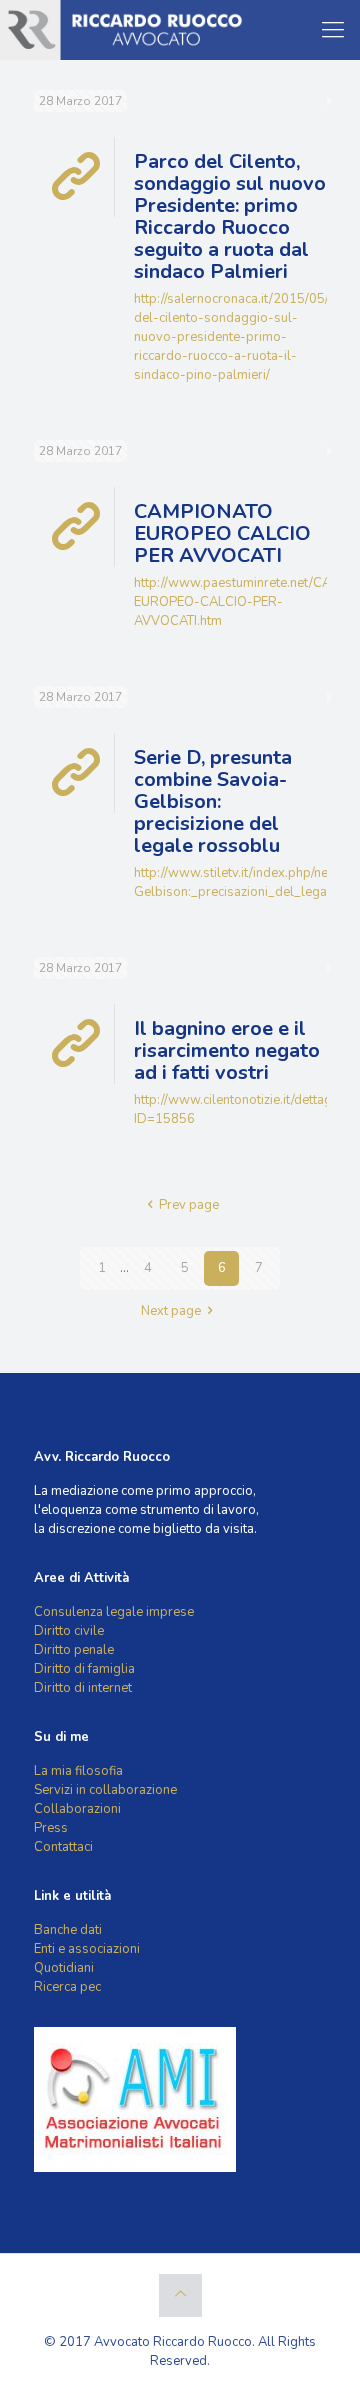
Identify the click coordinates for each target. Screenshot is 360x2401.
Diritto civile (69, 1631)
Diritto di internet (83, 1688)
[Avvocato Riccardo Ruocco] (124, 30)
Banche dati (68, 1930)
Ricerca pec (67, 1987)
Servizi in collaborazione (105, 1790)
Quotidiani (64, 1968)
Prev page (189, 1205)
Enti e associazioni (87, 1949)
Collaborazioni (77, 1809)
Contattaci (63, 1847)
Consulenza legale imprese (114, 1612)
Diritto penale (74, 1650)
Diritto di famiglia (84, 1669)
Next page (171, 1311)
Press (51, 1828)
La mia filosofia (78, 1771)
